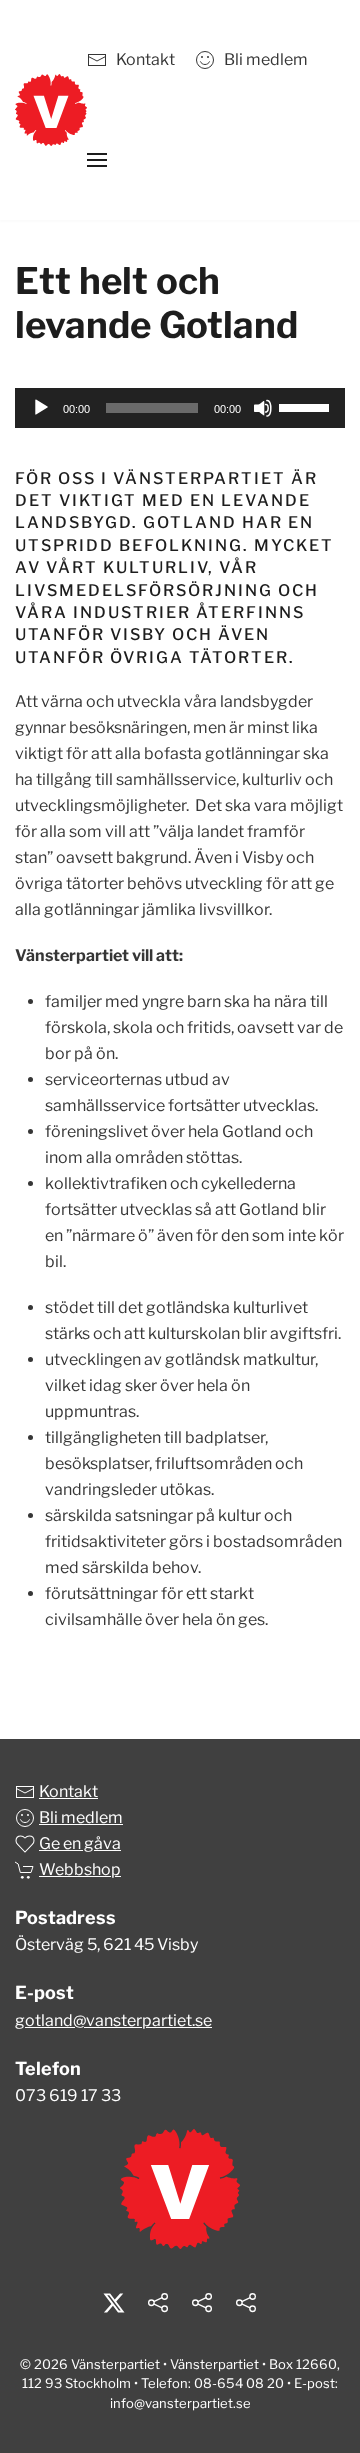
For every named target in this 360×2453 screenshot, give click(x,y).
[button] (97, 160)
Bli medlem (266, 59)
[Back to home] (51, 110)
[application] (180, 408)
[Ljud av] (263, 408)
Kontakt (145, 59)
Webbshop (80, 1869)
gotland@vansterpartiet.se (113, 2020)
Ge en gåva (80, 1843)
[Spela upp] (41, 408)
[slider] (307, 406)
